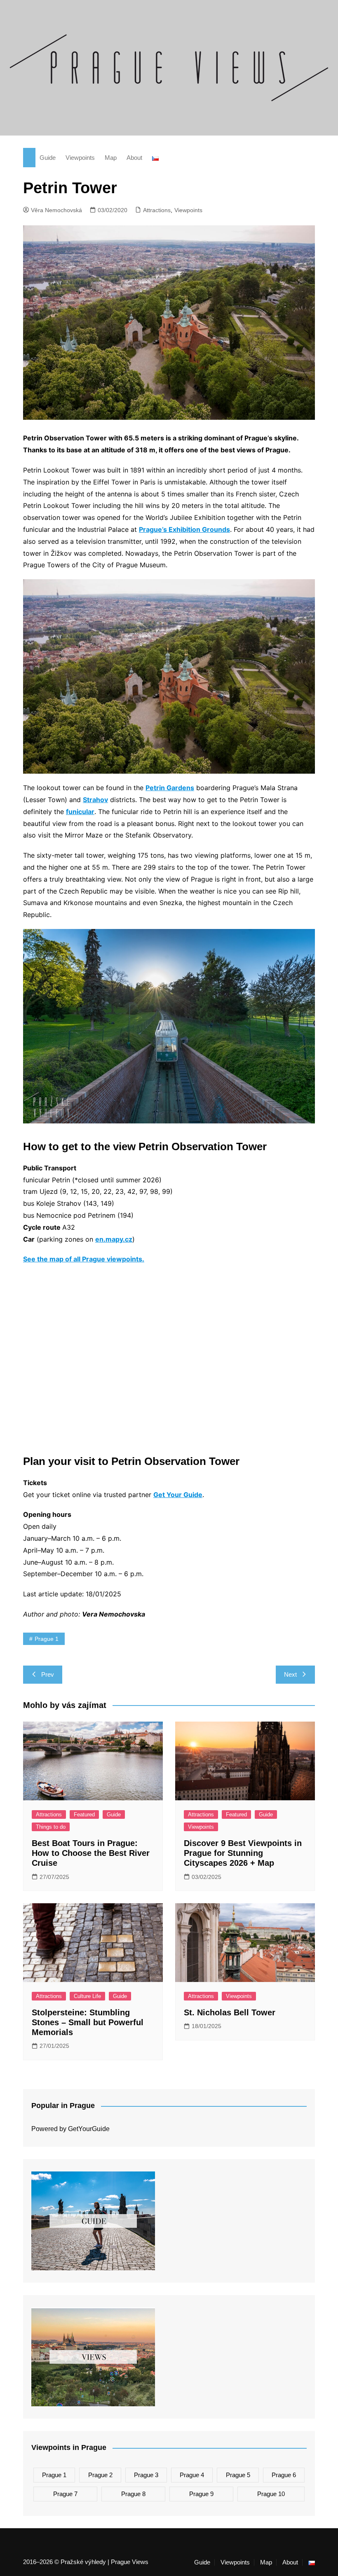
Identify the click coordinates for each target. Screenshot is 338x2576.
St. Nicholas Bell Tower (230, 2012)
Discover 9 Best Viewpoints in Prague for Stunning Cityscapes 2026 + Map (243, 1853)
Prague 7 (65, 2494)
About (134, 158)
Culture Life (87, 1996)
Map (111, 158)
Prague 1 (47, 1639)
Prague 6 (284, 2475)
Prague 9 (201, 2494)
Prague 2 (100, 2475)
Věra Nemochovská (56, 210)
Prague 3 (146, 2475)
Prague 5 (238, 2475)
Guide (48, 158)
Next (290, 1674)
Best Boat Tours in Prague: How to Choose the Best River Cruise (91, 1853)
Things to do (51, 1827)
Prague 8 (133, 2494)
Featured (84, 1814)
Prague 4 (192, 2475)
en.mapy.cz (114, 1239)
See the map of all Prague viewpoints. (84, 1259)
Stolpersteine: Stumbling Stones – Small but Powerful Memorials (88, 2022)
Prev (48, 1674)
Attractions (157, 210)
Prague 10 (271, 2494)
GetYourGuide (89, 2129)
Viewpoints (80, 158)
